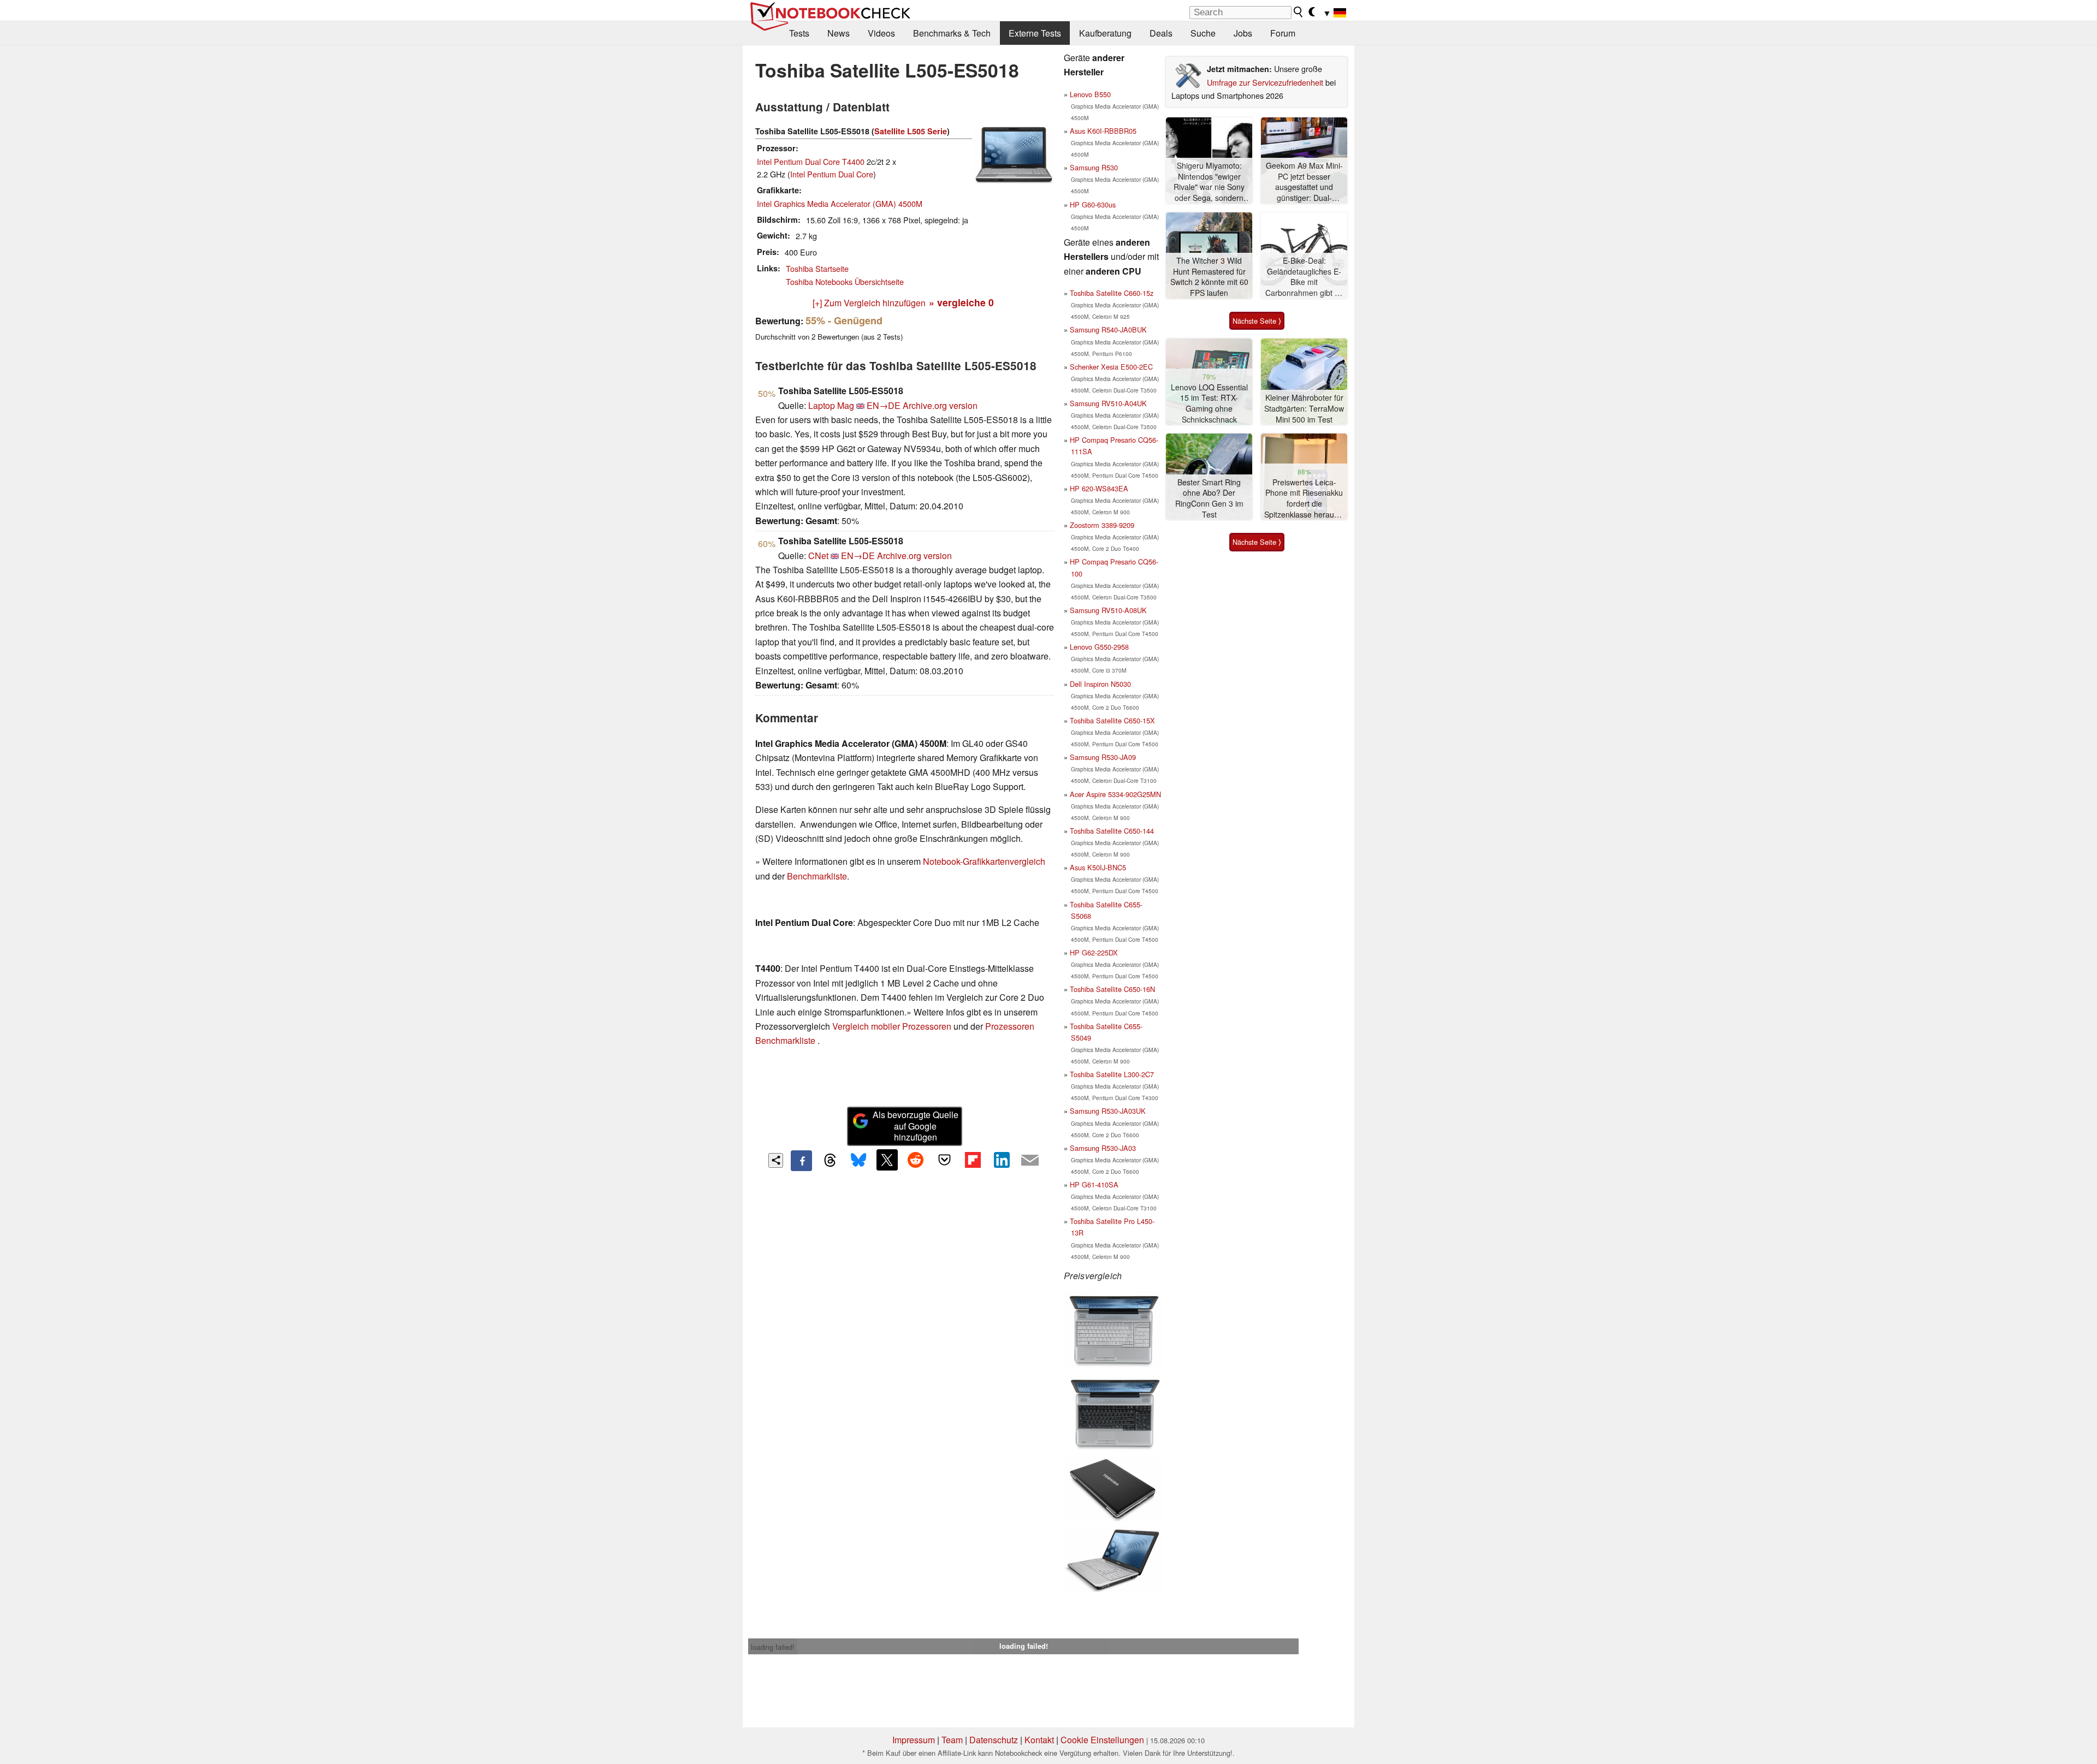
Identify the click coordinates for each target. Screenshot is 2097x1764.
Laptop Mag (831, 405)
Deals (1161, 33)
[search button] (1299, 12)
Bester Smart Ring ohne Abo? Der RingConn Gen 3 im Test (1209, 498)
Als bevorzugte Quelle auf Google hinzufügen (916, 1126)
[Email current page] (1030, 1161)
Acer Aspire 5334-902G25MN (1115, 794)
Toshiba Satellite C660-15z (1112, 293)
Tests (799, 33)
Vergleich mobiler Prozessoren (892, 1026)
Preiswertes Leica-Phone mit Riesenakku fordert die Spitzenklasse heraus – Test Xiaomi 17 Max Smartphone (1304, 499)
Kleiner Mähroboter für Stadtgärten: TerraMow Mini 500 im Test (1304, 408)
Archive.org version (940, 405)
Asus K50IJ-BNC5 (1098, 867)
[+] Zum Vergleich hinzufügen (869, 303)
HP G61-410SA (1094, 1184)
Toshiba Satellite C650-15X (1112, 720)
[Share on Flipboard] (973, 1160)
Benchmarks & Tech (952, 33)
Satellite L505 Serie (911, 131)
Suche (1203, 33)
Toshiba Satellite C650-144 (1112, 831)
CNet (818, 556)
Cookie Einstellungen (1102, 1740)
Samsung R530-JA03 (1103, 1148)
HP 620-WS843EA (1099, 488)
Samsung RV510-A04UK (1108, 403)
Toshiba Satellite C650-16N (1112, 989)
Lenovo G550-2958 (1099, 647)
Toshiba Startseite (817, 268)
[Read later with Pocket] (944, 1160)
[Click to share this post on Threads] (830, 1161)
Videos (881, 33)
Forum (1283, 33)
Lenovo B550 (1090, 94)
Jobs (1243, 33)
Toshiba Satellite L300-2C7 (1112, 1074)
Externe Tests (1035, 33)
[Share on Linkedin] (1002, 1160)
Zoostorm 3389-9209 (1102, 525)
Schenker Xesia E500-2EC (1111, 367)
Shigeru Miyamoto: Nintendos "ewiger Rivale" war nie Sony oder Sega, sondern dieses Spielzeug (1209, 182)
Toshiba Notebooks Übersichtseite (845, 281)
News (839, 33)
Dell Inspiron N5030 (1100, 684)
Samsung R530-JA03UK (1108, 1111)
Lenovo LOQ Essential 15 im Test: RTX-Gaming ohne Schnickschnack (1209, 403)
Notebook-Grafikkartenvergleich (984, 861)
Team (952, 1740)
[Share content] (776, 1160)
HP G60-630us (1093, 204)
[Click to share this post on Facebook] (801, 1161)
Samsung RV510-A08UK (1108, 610)
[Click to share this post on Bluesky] (858, 1161)
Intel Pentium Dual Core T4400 (811, 161)
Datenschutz (994, 1740)
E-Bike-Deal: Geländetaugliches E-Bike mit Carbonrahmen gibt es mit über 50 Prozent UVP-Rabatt (1304, 277)
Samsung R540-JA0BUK (1108, 329)
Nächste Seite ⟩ (1257, 321)
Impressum (914, 1740)
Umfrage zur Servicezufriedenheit (1265, 82)
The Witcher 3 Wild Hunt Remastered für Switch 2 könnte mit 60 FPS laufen (1209, 277)
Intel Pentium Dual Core (832, 174)
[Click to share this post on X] (887, 1160)
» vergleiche (961, 302)
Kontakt (1039, 1740)
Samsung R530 (1094, 167)
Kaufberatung (1105, 33)
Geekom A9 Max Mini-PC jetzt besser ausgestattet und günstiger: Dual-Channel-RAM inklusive (1304, 182)
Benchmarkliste (817, 876)
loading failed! (773, 1647)
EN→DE (884, 405)
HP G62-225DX (1094, 952)
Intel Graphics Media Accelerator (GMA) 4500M (840, 203)
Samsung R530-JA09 (1103, 757)
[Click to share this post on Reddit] (916, 1160)
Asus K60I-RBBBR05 (1103, 131)
